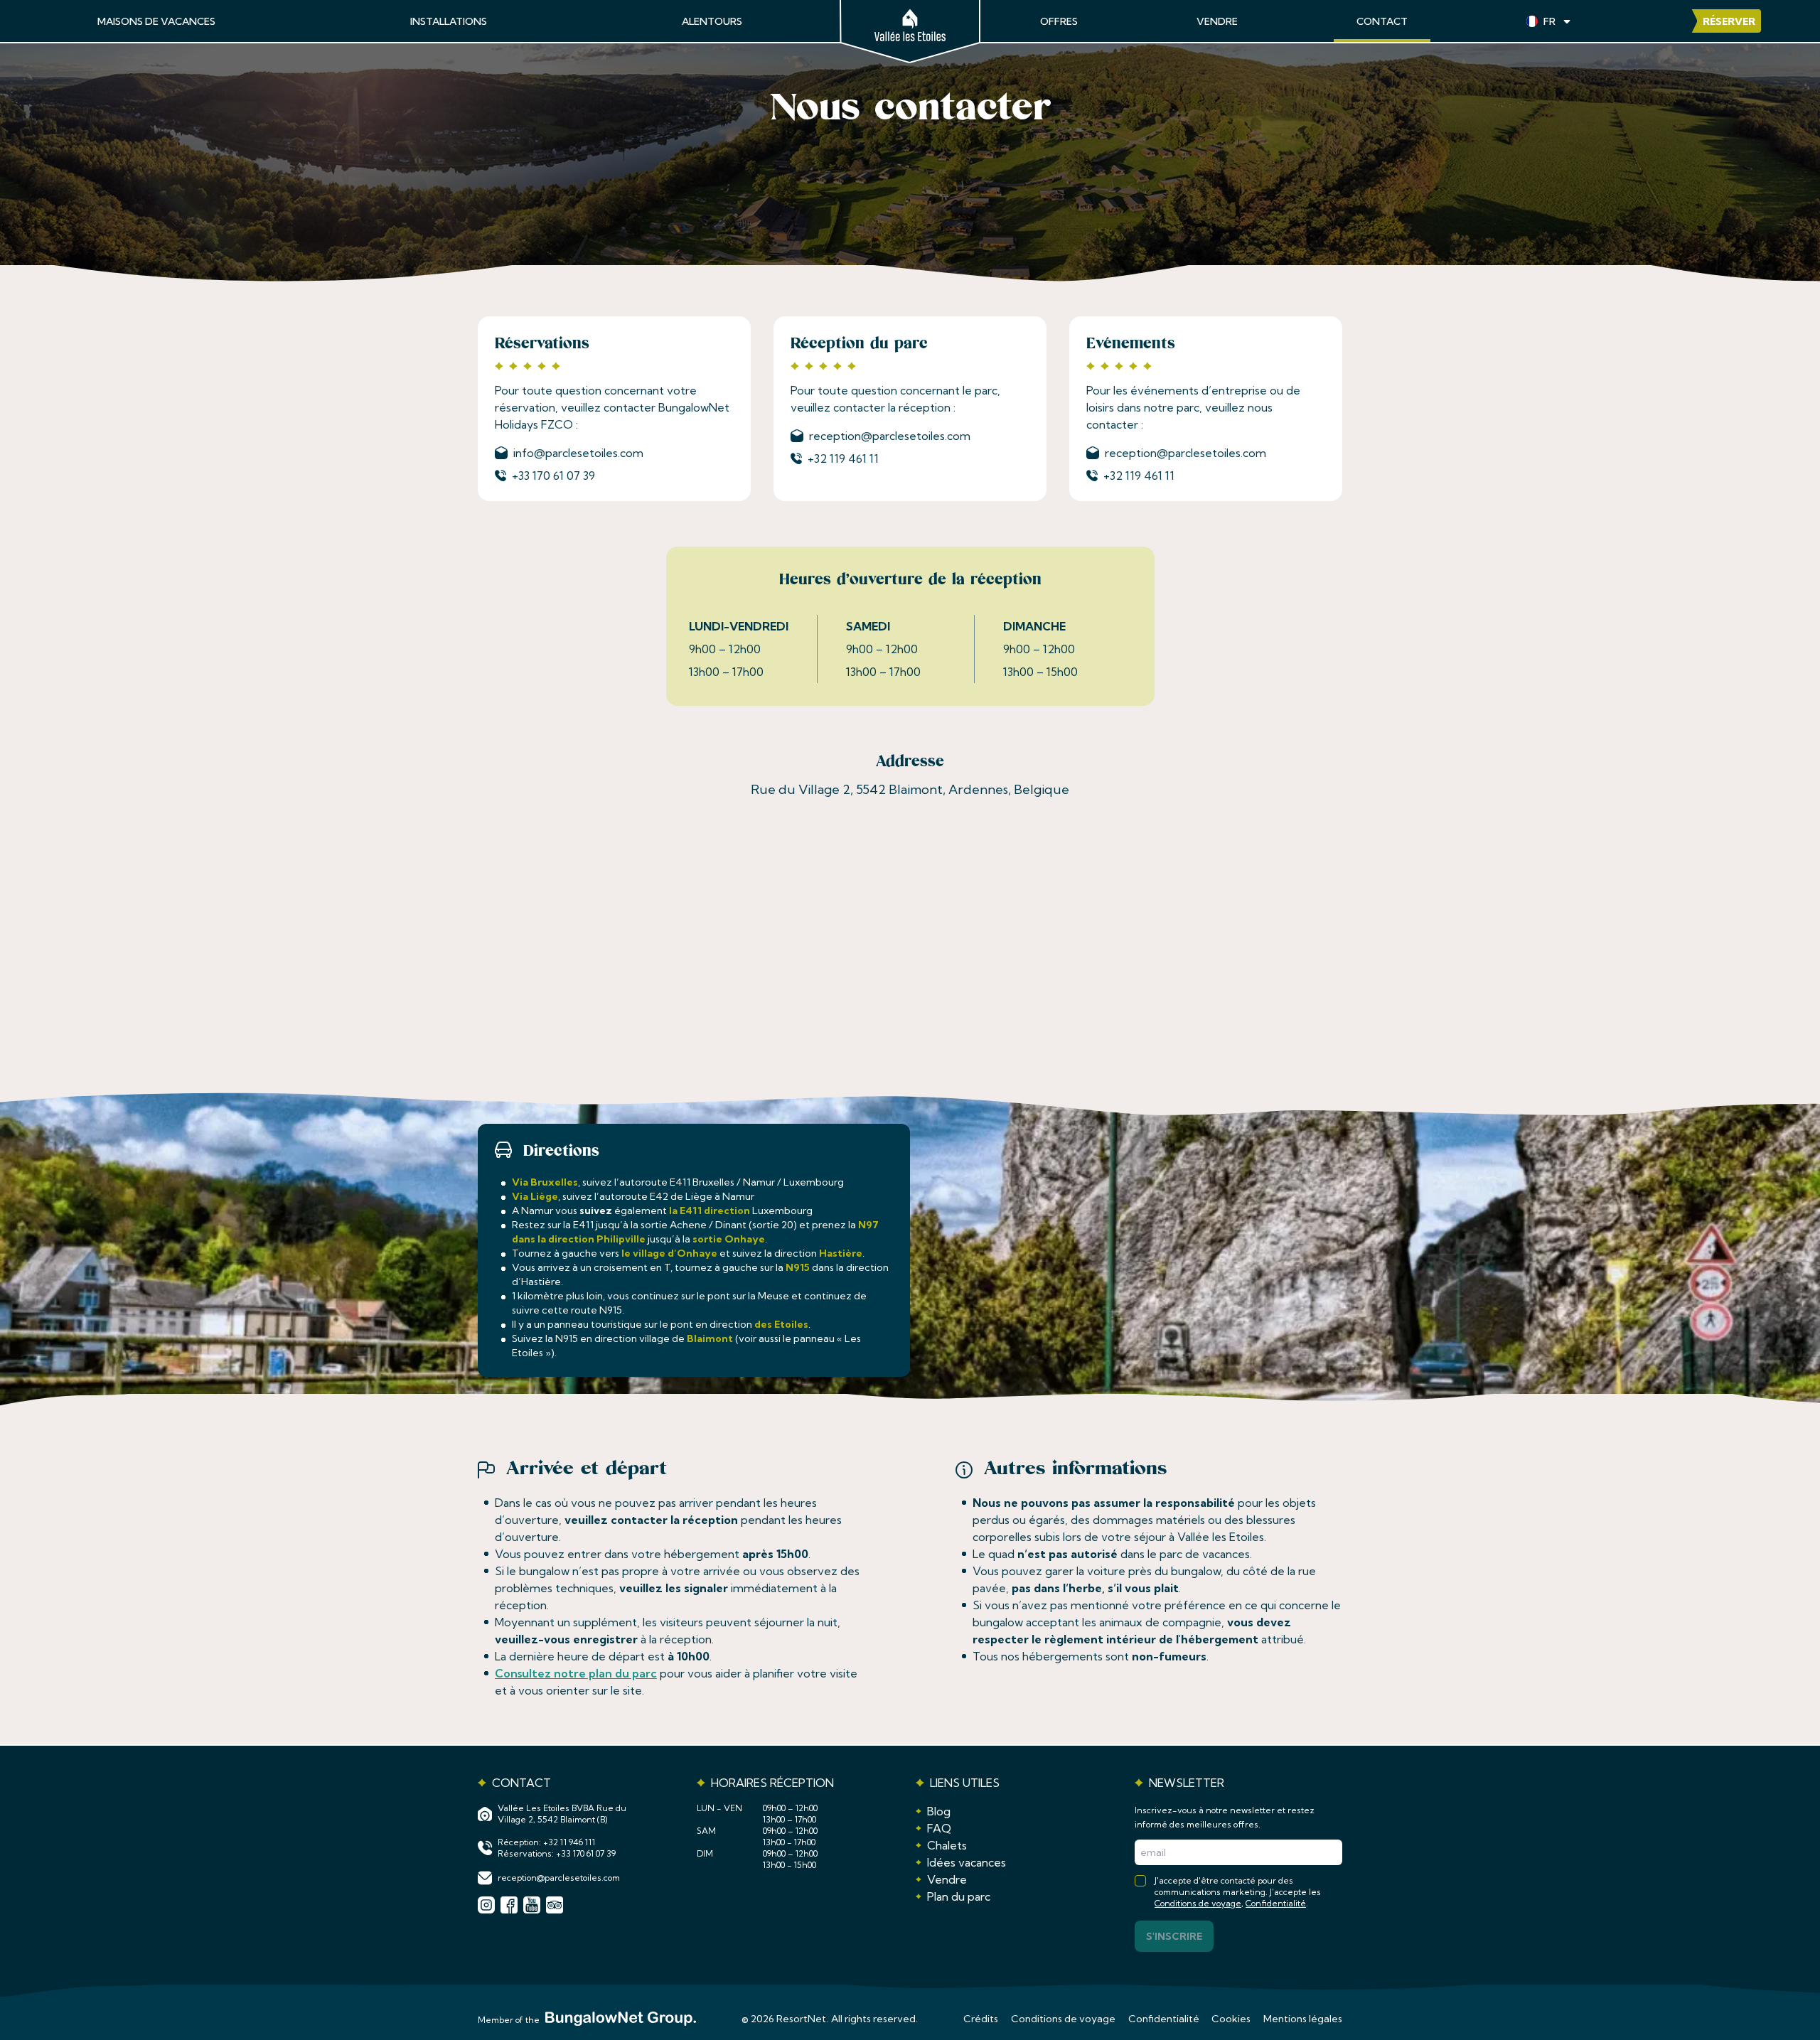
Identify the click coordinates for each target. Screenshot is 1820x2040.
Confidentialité (1276, 1903)
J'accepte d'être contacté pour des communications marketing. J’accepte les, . (1238, 1892)
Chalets (947, 1845)
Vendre (1217, 21)
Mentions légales (1303, 2019)
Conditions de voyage (1198, 1903)
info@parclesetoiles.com (578, 453)
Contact (1382, 21)
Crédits (981, 2019)
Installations (449, 21)
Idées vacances (967, 1862)
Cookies (1231, 2019)
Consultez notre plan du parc (576, 1673)
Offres (1059, 21)
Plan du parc (959, 1896)
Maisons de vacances (156, 21)
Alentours (712, 21)
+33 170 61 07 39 (553, 476)
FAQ (939, 1828)
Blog (939, 1811)
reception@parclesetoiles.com (890, 436)
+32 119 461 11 (843, 458)
